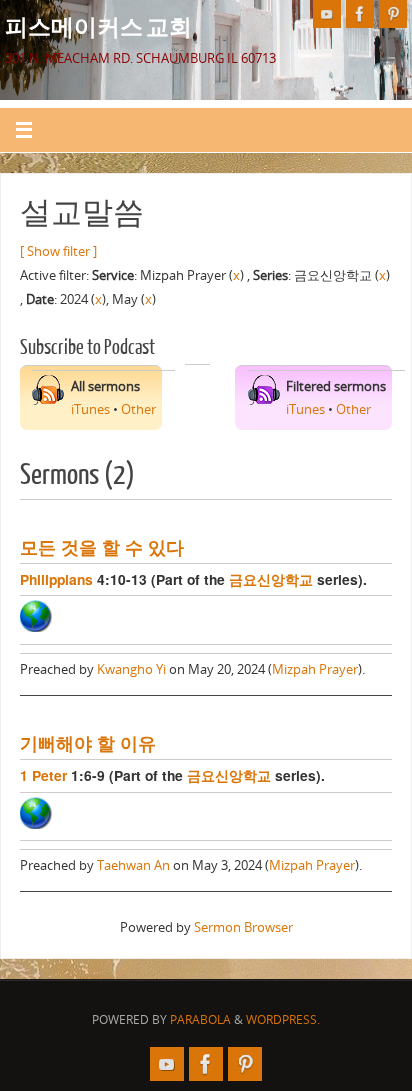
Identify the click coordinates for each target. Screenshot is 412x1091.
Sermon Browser (243, 927)
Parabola (200, 1019)
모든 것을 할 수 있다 (102, 546)
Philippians (56, 579)
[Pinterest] (393, 14)
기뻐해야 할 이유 (88, 742)
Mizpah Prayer (315, 669)
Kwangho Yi (131, 669)
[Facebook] (360, 14)
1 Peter (43, 775)
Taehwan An (133, 865)
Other (138, 409)
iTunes (90, 409)
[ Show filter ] (58, 251)
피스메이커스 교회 (98, 26)
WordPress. (283, 1019)
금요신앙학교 (271, 579)
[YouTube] (327, 14)
